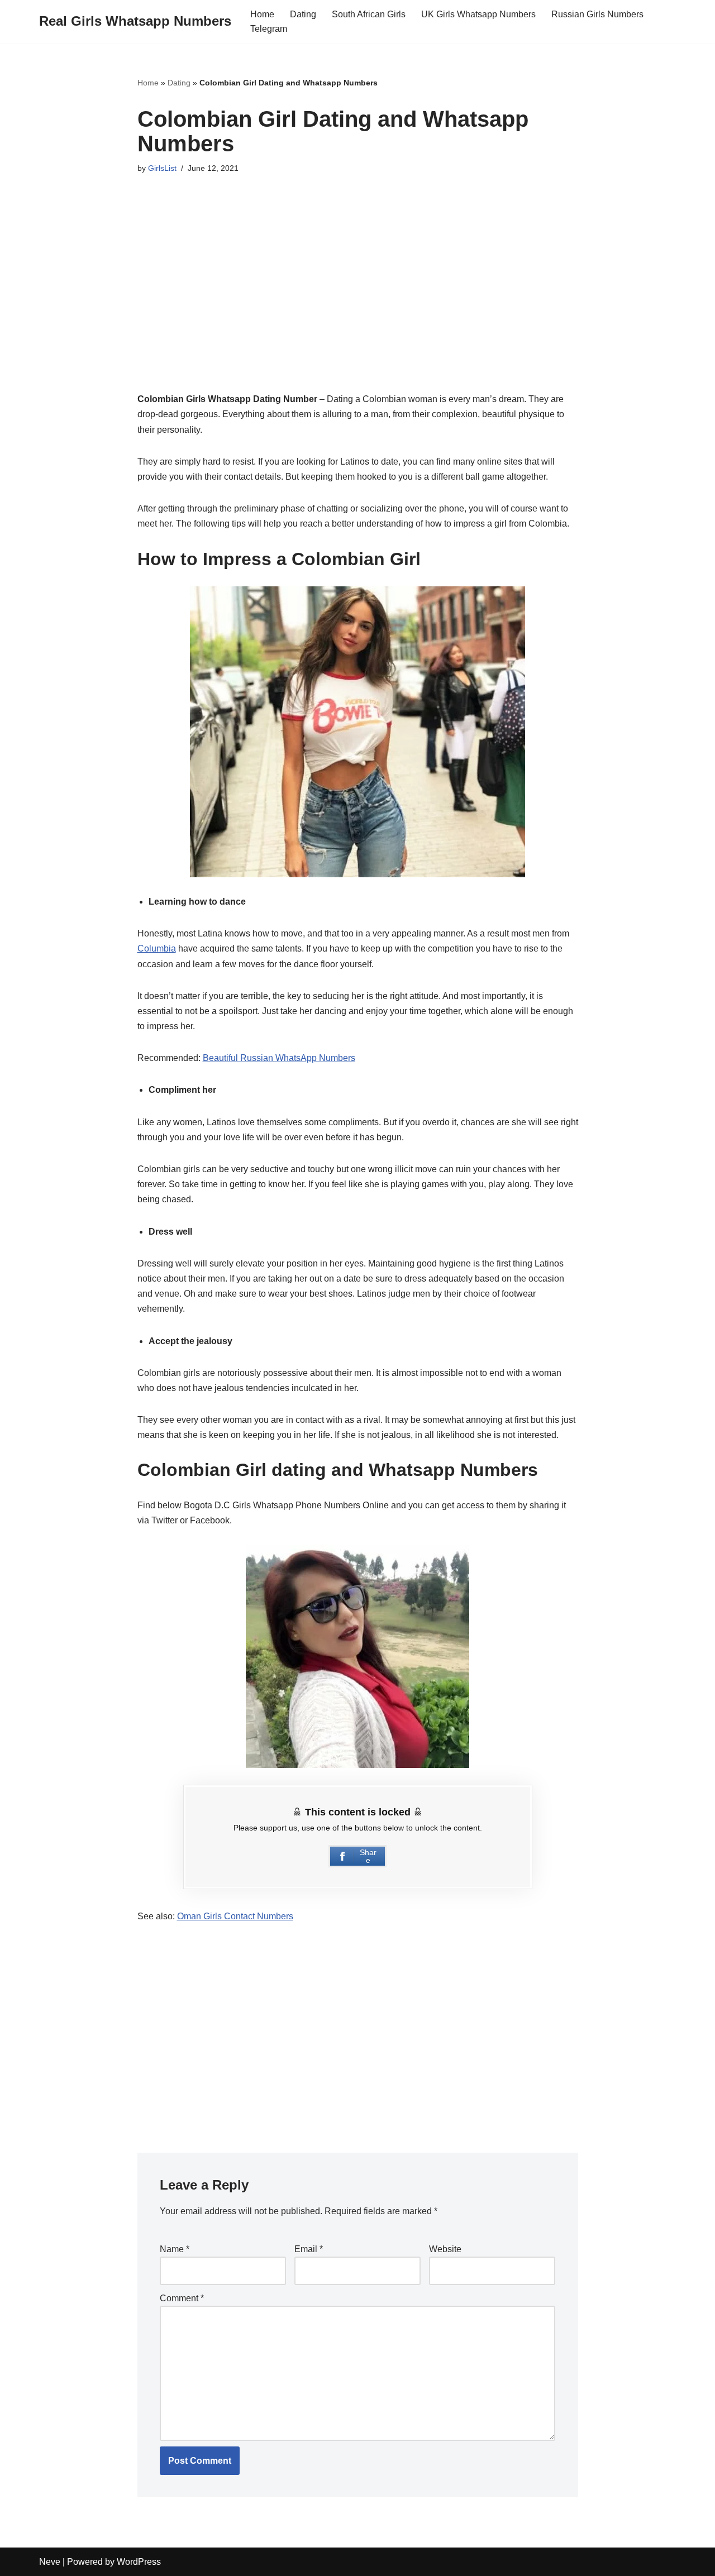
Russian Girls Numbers (597, 14)
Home (262, 14)
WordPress (139, 2562)
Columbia (157, 948)
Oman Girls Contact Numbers (235, 1916)
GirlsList (162, 168)
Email (309, 2249)
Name (175, 2249)
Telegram (269, 29)
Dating (303, 14)
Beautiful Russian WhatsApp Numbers (279, 1058)
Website (445, 2249)
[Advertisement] (357, 292)
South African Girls (369, 14)
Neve (50, 2562)
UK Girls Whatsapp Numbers (478, 14)
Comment (182, 2298)
